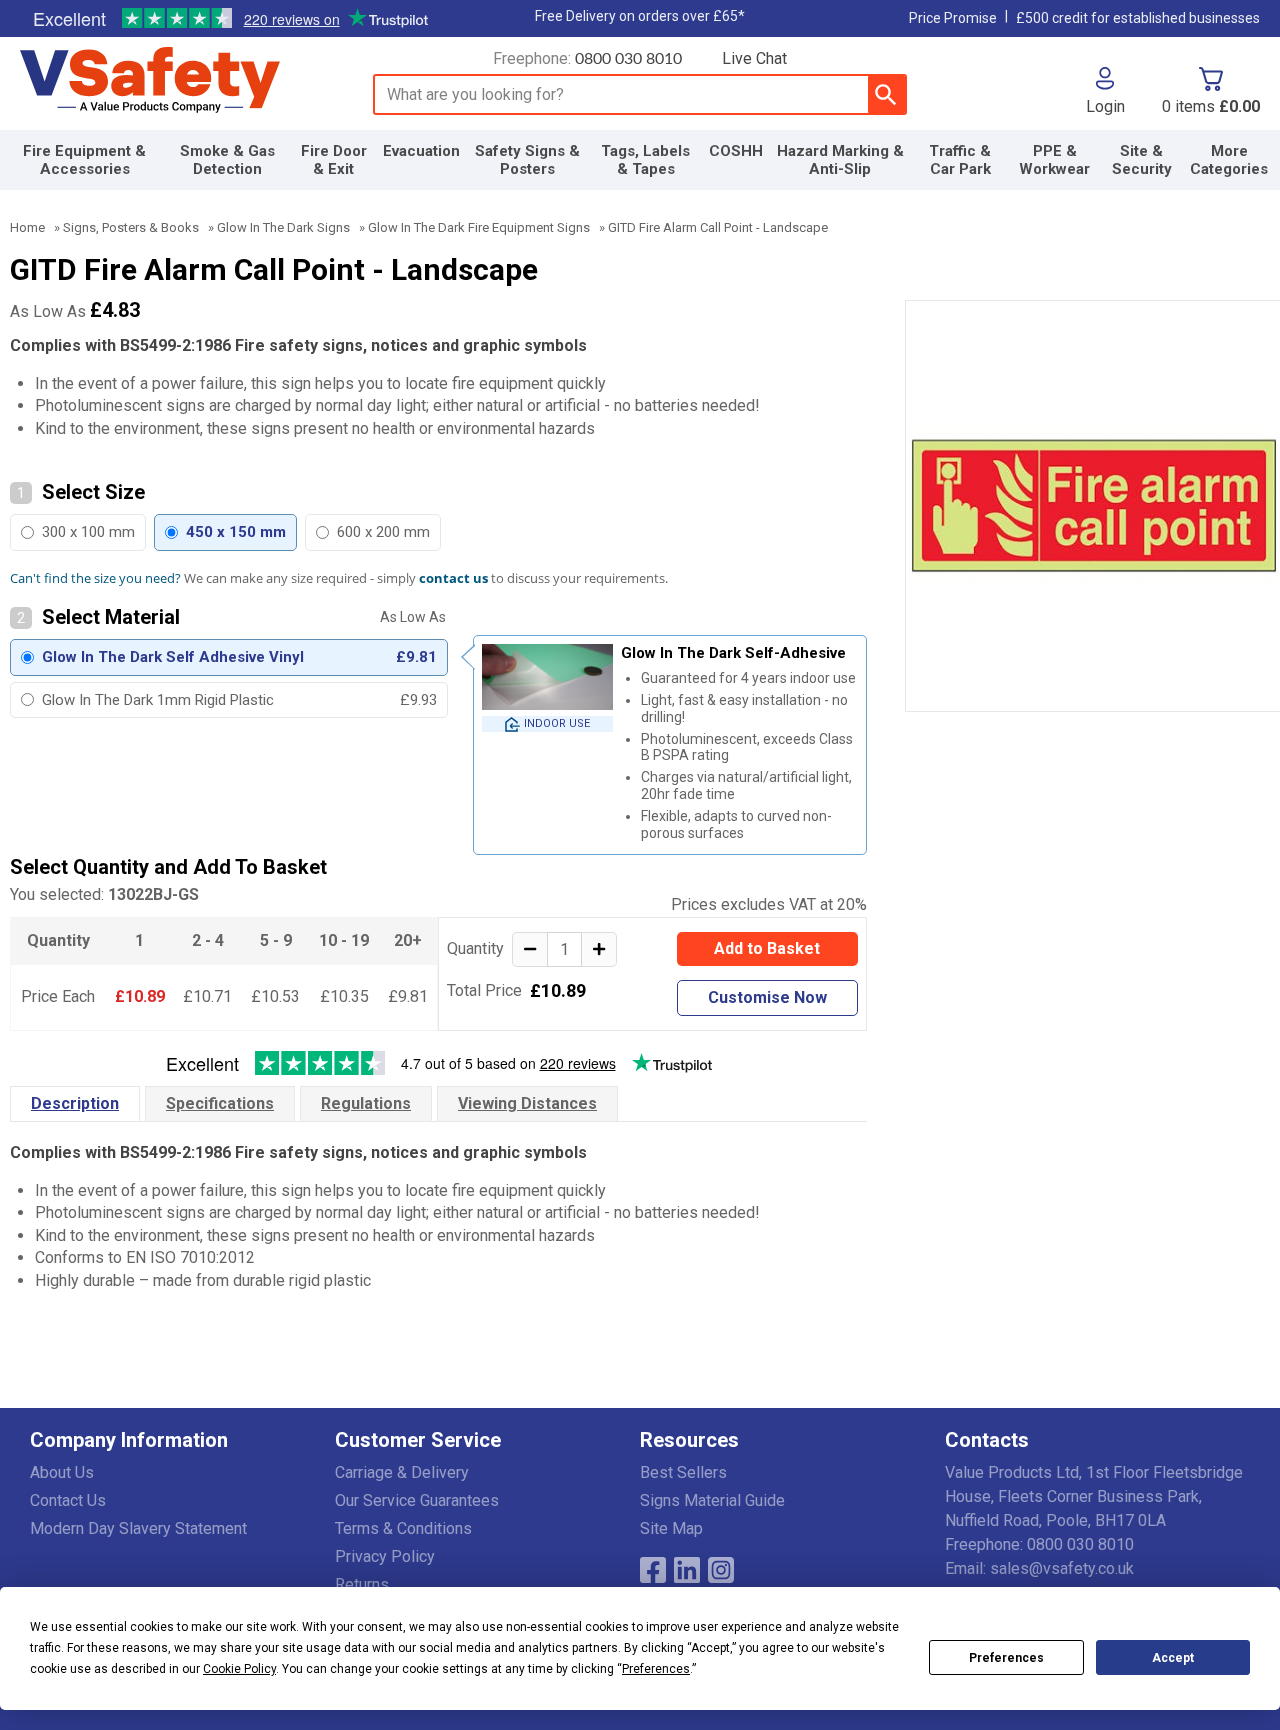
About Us (62, 1472)
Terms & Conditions (403, 1528)
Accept (1173, 1658)
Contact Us (68, 1500)
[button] (1105, 91)
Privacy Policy (385, 1556)
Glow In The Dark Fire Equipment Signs (479, 227)
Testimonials (230, 19)
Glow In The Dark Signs (283, 227)
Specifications (220, 1103)
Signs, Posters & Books (131, 227)
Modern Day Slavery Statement (138, 1528)
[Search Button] (886, 94)
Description (75, 1103)
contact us (453, 578)
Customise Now (767, 997)
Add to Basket (767, 948)
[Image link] (721, 1570)
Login (1105, 106)
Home (27, 227)
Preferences (1006, 1658)
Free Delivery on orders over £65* (640, 16)
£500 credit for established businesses (1138, 18)
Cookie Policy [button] (239, 1669)
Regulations (366, 1103)
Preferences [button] (656, 1669)
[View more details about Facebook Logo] (653, 1570)
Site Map (671, 1528)
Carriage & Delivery (402, 1472)
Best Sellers (683, 1472)
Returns (362, 1584)
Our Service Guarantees (417, 1500)
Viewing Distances (527, 1103)
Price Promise (953, 18)
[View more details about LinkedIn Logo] (687, 1570)
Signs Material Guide (712, 1500)
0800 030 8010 (628, 59)
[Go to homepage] (175, 81)
